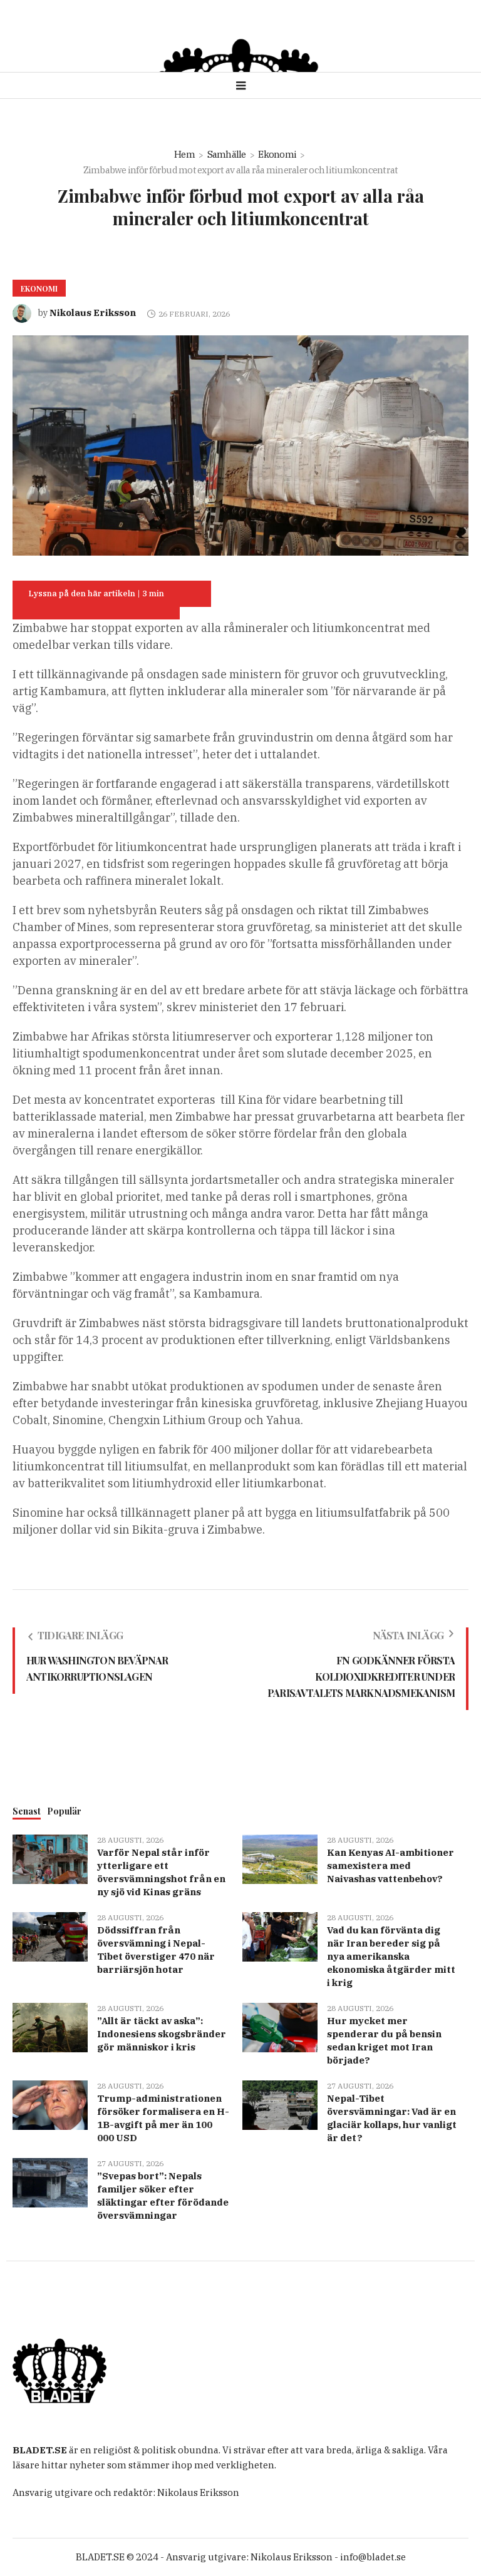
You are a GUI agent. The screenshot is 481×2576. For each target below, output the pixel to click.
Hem (184, 154)
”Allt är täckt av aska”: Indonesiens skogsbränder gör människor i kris (162, 2034)
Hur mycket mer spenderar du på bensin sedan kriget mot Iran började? (384, 2040)
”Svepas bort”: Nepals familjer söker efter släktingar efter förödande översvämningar (163, 2196)
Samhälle (227, 154)
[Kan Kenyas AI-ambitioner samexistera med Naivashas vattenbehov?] (280, 1858)
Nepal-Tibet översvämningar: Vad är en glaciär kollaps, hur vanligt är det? (392, 2118)
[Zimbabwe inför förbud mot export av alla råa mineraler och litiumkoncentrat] (240, 445)
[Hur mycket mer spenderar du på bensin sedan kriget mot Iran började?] (280, 2026)
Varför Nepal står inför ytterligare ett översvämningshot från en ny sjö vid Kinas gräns (161, 1872)
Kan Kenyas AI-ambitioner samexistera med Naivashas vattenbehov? (390, 1866)
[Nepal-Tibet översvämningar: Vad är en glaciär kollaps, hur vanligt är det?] (280, 2104)
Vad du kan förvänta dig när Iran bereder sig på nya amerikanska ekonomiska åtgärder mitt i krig (391, 1956)
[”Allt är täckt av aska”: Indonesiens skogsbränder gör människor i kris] (50, 2026)
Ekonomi (277, 154)
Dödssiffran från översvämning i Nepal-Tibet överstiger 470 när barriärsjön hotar (156, 1950)
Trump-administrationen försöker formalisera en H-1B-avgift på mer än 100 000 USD (163, 2118)
